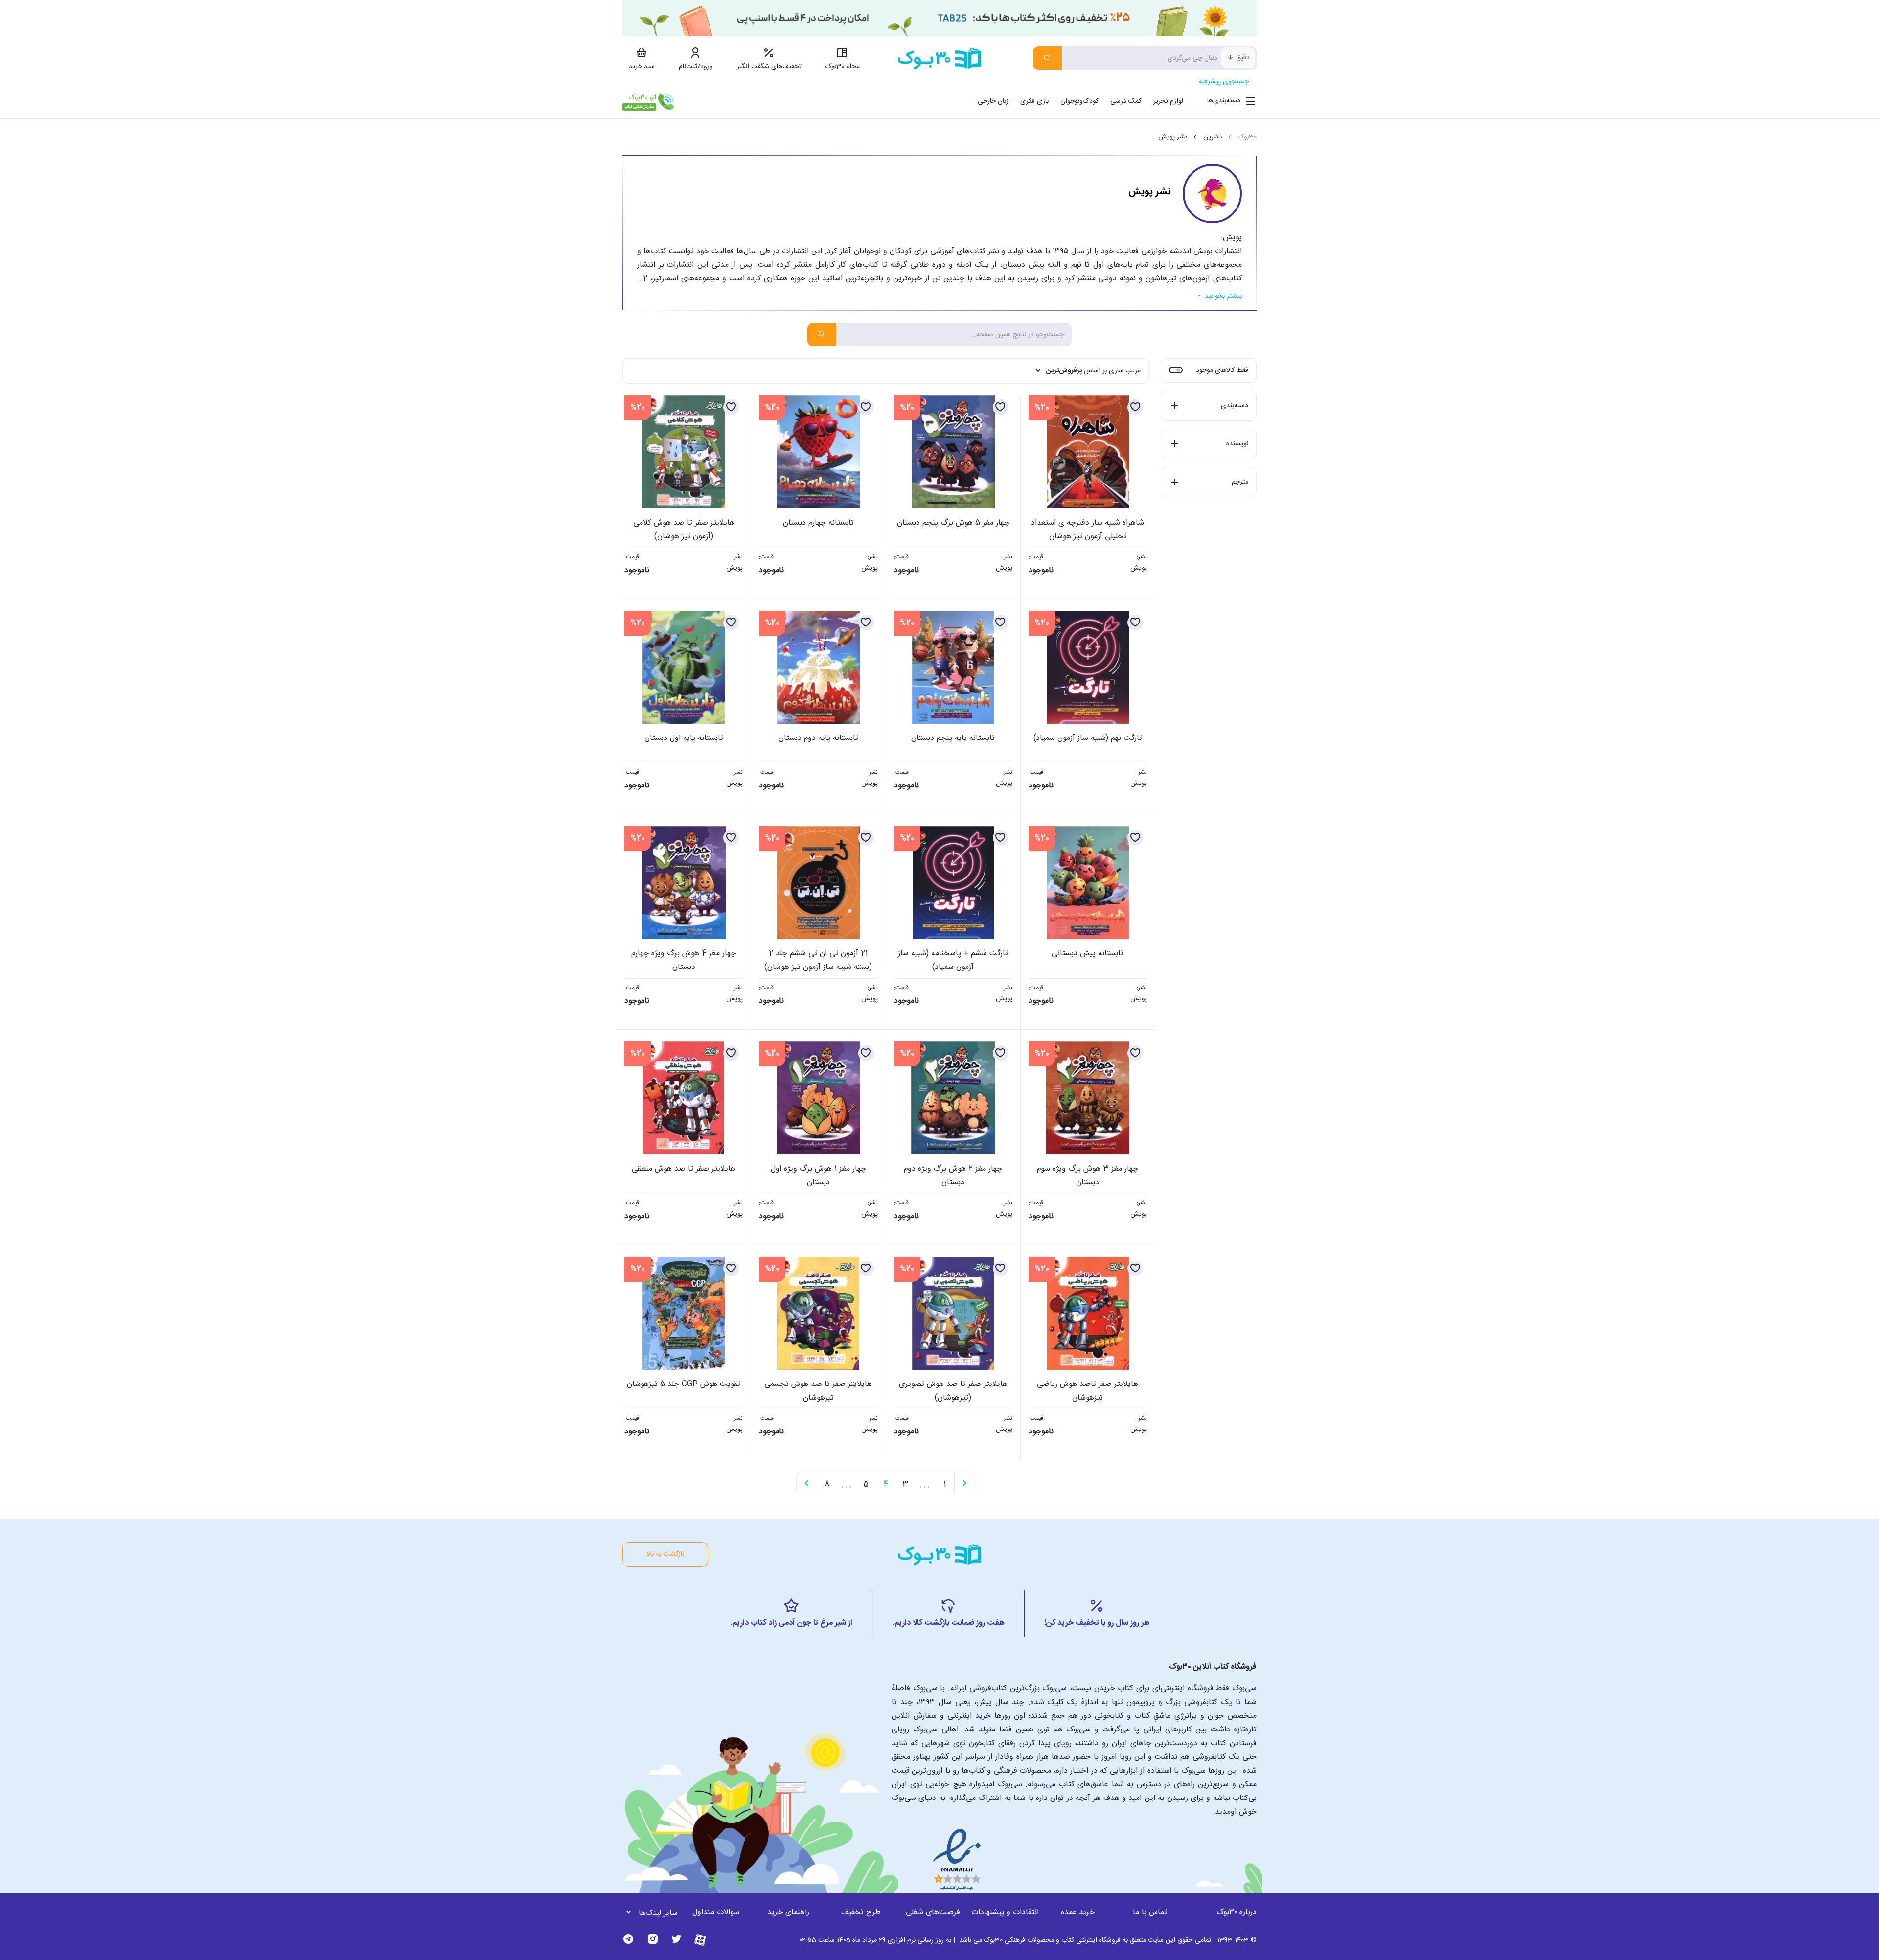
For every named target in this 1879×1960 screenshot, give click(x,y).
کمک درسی (1126, 101)
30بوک (1247, 137)
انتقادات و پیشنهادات (1005, 1912)
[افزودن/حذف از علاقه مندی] (1135, 407)
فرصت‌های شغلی (933, 1912)
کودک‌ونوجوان (1079, 101)
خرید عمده (1078, 1912)
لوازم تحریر (1168, 101)
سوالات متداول (716, 1912)
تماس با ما (1150, 1912)
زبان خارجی (993, 101)
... (925, 1483)
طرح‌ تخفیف (861, 1912)
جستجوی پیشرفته (1224, 82)
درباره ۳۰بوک (1237, 1912)
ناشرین (1213, 137)
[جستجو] (1047, 58)
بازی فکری (1034, 101)
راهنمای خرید (788, 1912)
